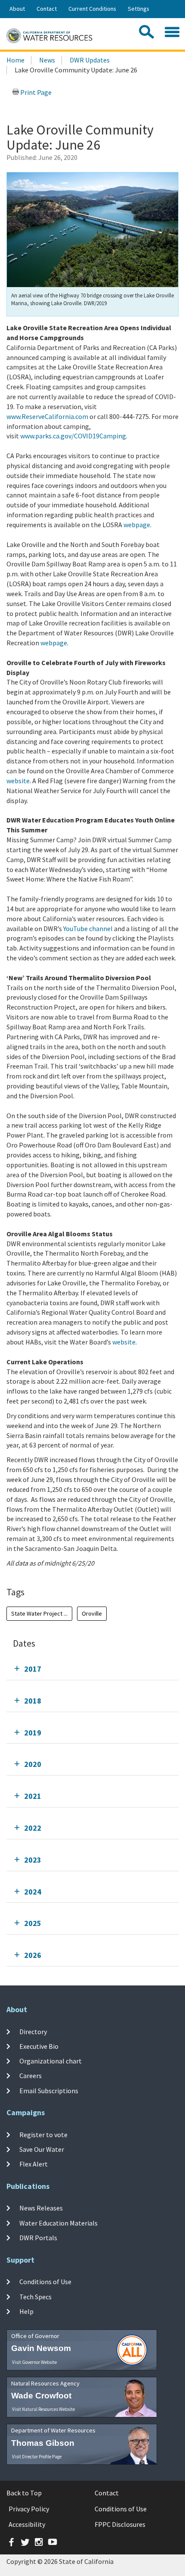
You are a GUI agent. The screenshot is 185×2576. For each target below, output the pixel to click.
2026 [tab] (33, 1955)
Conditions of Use (45, 2282)
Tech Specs (35, 2296)
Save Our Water (42, 2149)
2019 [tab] (33, 1733)
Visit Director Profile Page (37, 2457)
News (47, 60)
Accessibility (27, 2524)
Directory (33, 2031)
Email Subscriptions (49, 2091)
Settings (139, 9)
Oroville (92, 1613)
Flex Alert (34, 2164)
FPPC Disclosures (120, 2524)
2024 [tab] (33, 1892)
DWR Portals (38, 2238)
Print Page (35, 92)
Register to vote (43, 2134)
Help (26, 2311)
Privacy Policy (29, 2509)
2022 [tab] (33, 1828)
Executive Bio (39, 2046)
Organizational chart (51, 2061)
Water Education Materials (59, 2223)
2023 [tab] (33, 1860)
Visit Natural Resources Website (43, 2409)
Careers (31, 2076)
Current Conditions (92, 9)
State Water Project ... (39, 1613)
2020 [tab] (33, 1764)
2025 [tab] (33, 1923)
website (18, 781)
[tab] (92, 1669)
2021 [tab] (33, 1796)
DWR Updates (90, 60)
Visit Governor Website (34, 2362)
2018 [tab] (33, 1701)
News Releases (41, 2208)
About (17, 9)
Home (15, 60)
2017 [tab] (33, 1669)
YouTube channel (88, 928)
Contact (47, 9)
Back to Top (24, 2493)
